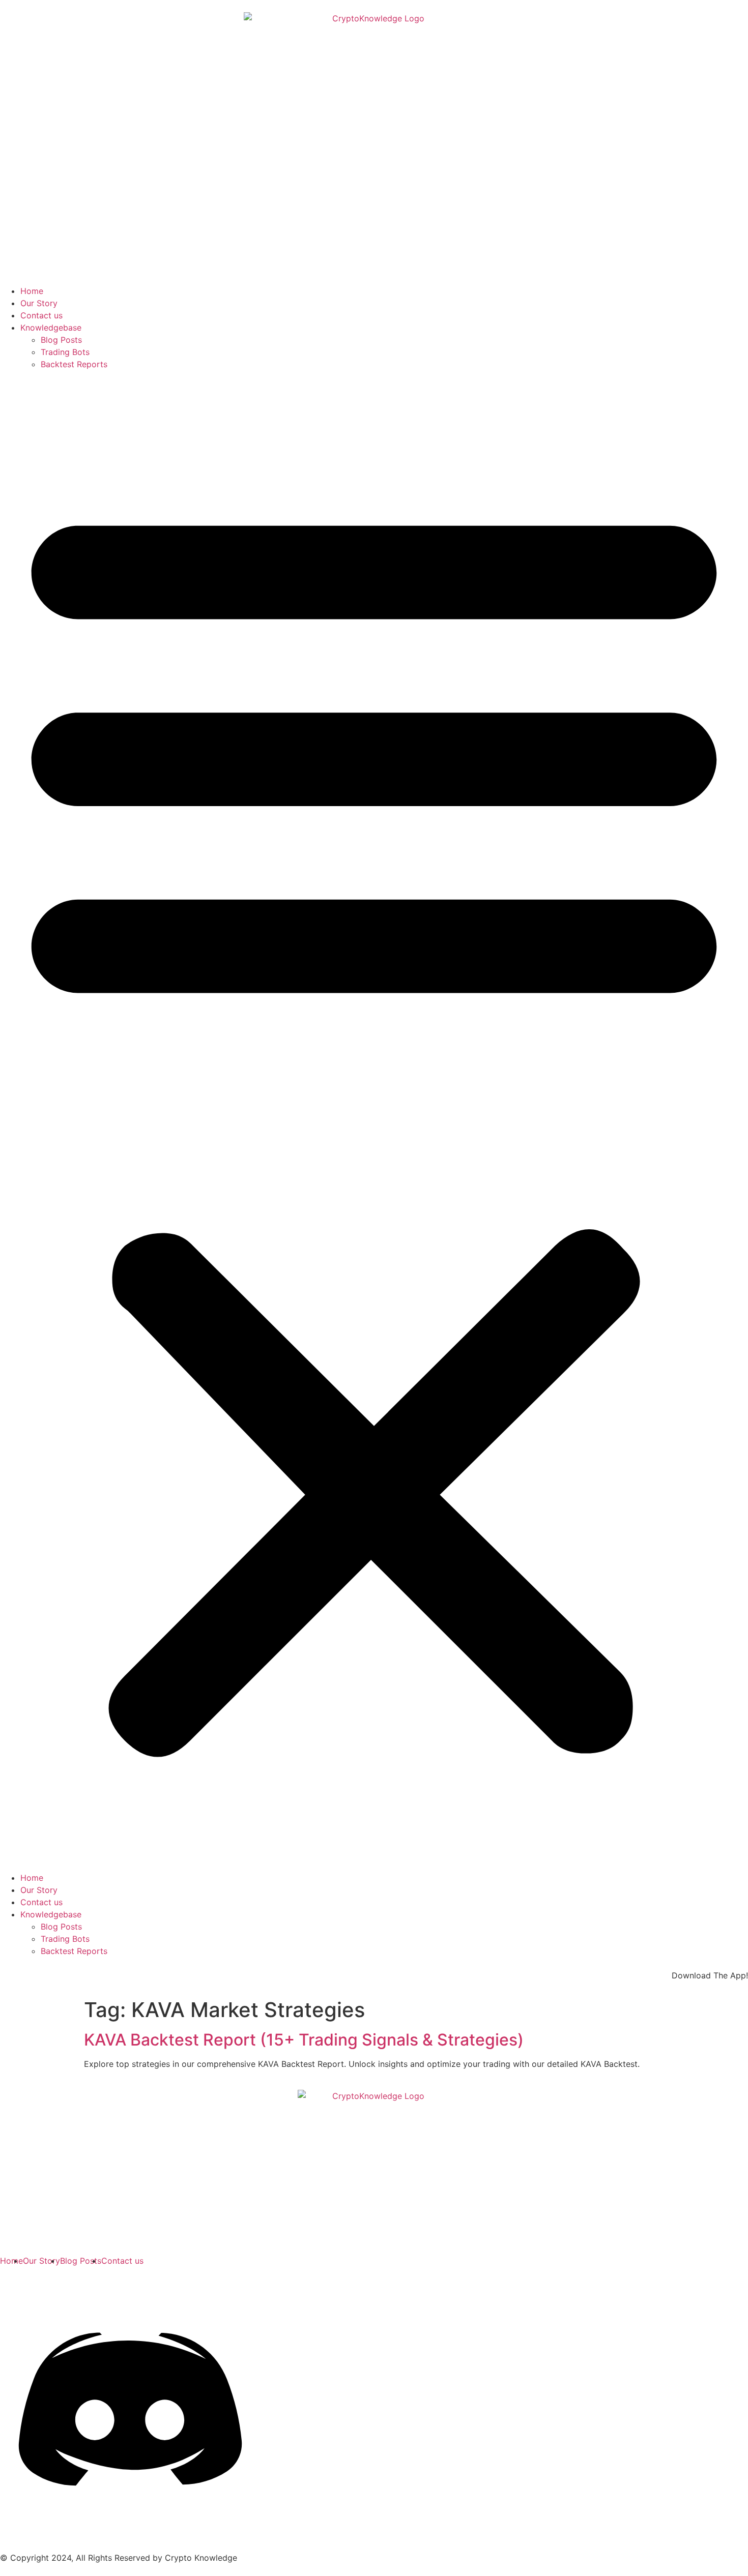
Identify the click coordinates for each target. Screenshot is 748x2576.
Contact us (41, 315)
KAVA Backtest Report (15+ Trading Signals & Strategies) (304, 2040)
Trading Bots (65, 352)
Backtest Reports (74, 364)
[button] (374, 1121)
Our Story (39, 303)
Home (32, 291)
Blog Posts (61, 340)
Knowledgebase (51, 328)
